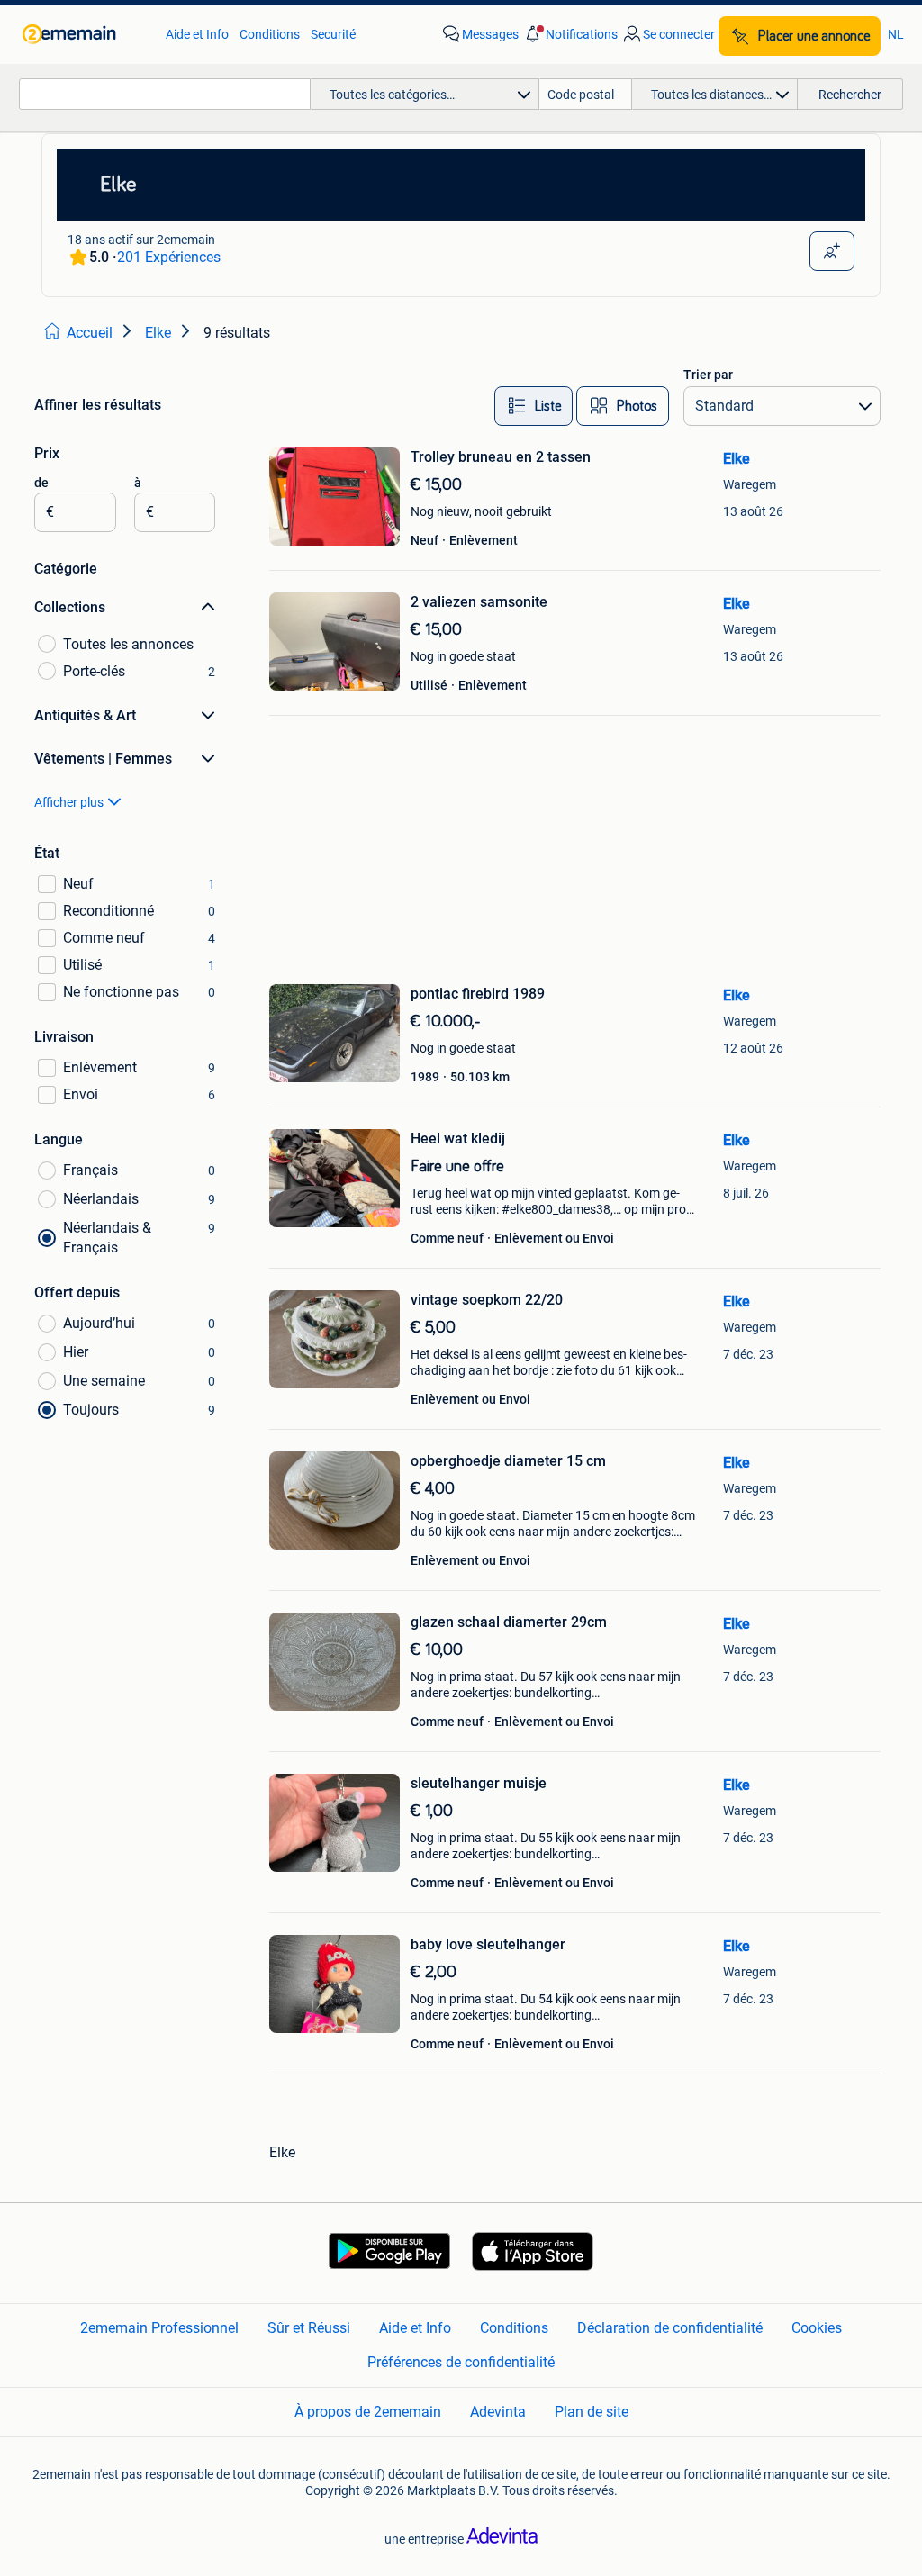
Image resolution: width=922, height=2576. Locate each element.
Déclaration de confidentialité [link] (670, 2328)
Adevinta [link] (498, 2412)
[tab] (533, 406)
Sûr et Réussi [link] (309, 2328)
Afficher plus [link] (69, 802)
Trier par (708, 375)
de (41, 483)
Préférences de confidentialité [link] (461, 2362)
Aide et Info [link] (197, 34)
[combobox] (165, 94)
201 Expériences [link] (169, 257)
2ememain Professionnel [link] (159, 2328)
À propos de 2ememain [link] (368, 2412)
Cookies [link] (817, 2328)
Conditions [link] (270, 34)
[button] (570, 34)
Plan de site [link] (592, 2412)
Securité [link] (333, 34)
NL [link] (896, 34)
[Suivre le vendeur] (832, 251)
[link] (85, 34)
